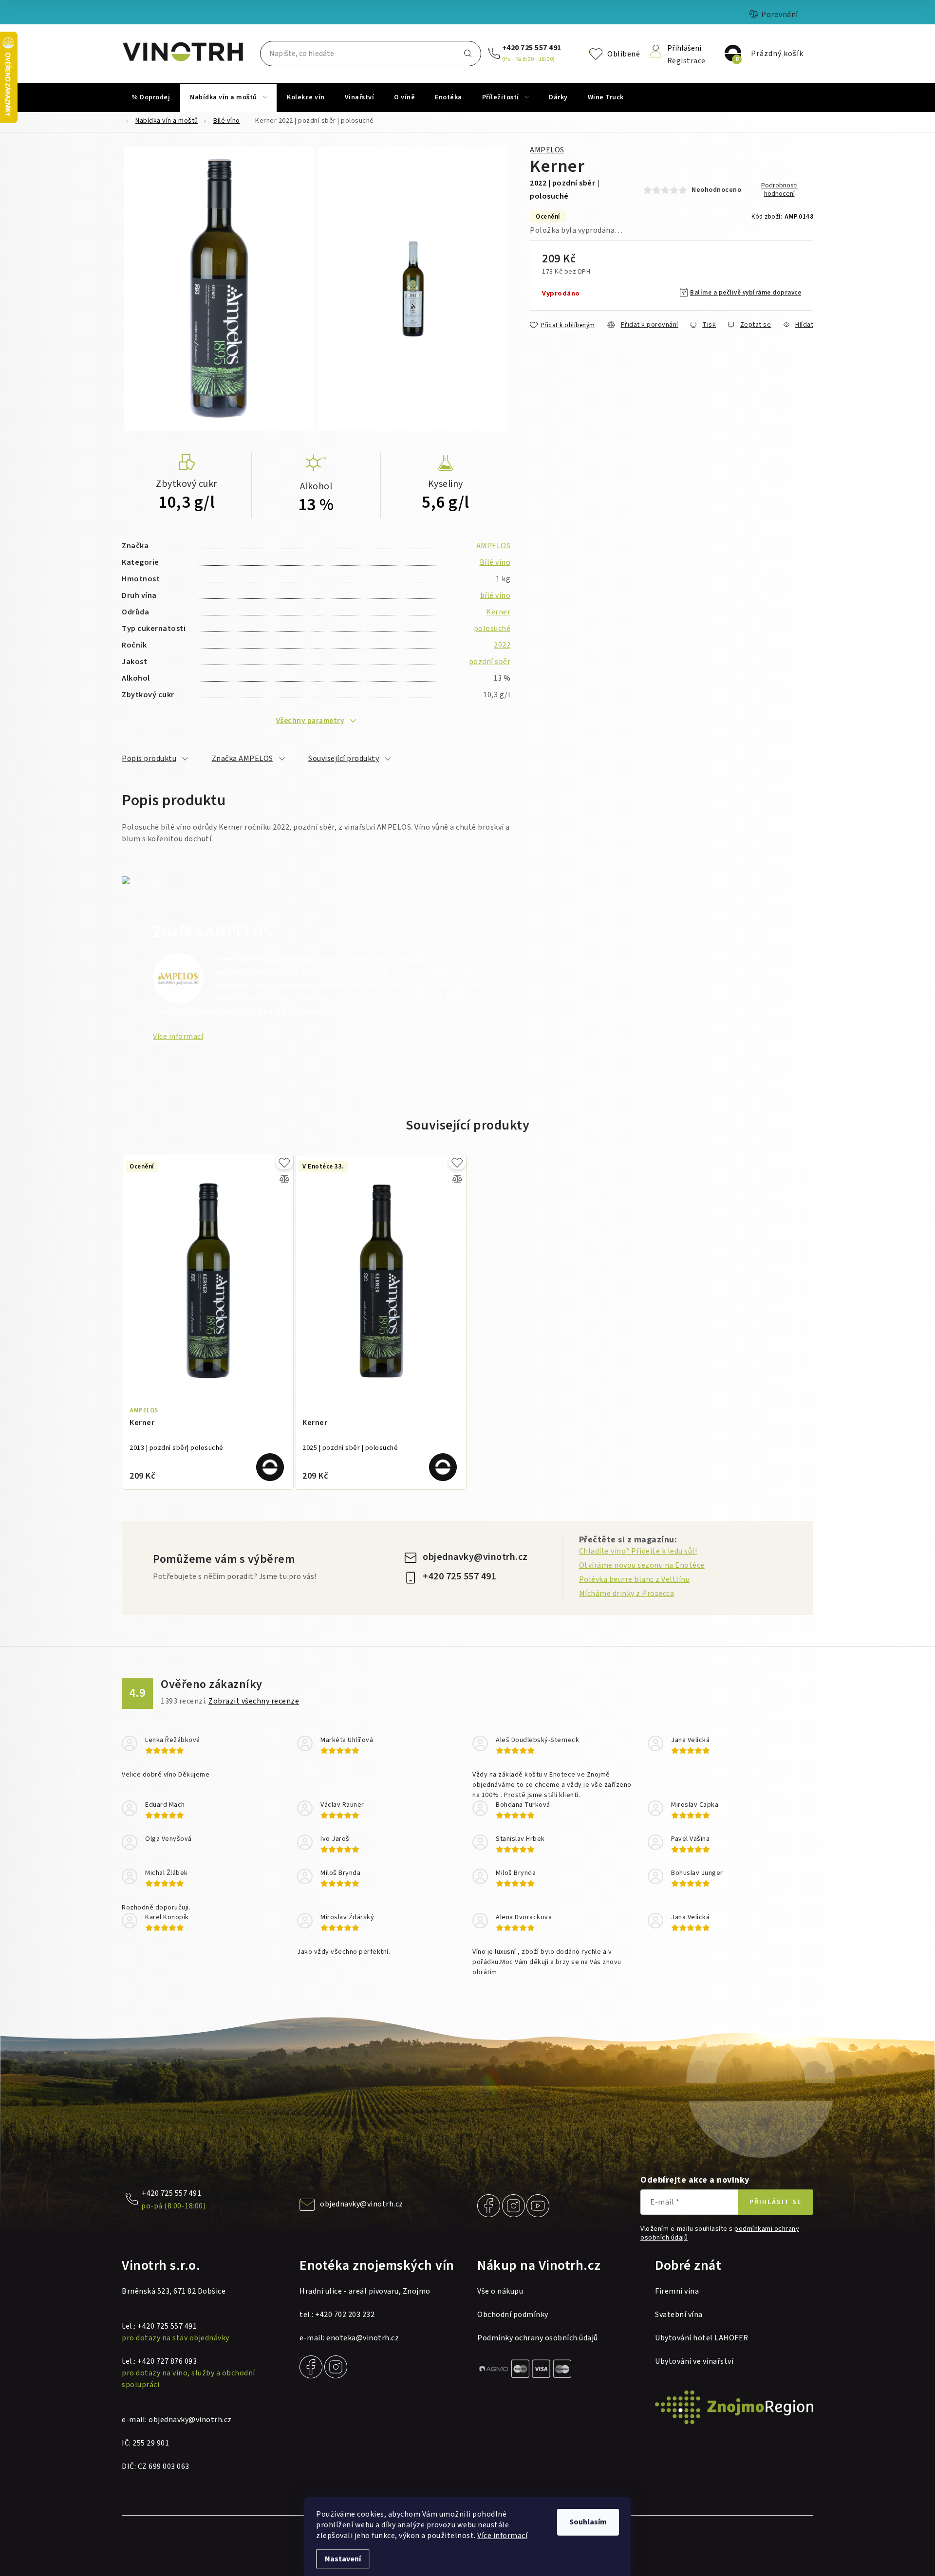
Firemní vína (677, 2291)
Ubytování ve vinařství (694, 2361)
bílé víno (496, 595)
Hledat (467, 54)
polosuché (492, 629)
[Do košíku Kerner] (270, 1467)
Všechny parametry (310, 721)
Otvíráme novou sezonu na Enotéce (642, 1565)
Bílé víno (495, 562)
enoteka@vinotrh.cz (363, 2338)
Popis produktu (149, 759)
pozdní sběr (490, 662)
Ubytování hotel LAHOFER (702, 2338)
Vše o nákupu (500, 2291)
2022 (502, 645)
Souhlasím (588, 2522)
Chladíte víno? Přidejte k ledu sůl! (638, 1551)
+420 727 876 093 (167, 2361)
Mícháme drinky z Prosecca (627, 1594)
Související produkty (344, 759)
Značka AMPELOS (243, 759)
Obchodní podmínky (513, 2315)
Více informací (502, 2536)
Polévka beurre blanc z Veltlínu (635, 1579)
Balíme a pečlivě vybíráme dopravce (746, 293)
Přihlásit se (776, 2202)
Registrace (686, 60)
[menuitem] (151, 97)
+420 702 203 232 (345, 2315)
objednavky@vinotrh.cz (475, 1557)
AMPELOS (547, 150)
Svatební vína (679, 2315)
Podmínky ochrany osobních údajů (538, 2338)
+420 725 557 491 (532, 48)
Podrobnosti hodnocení (779, 190)
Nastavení (343, 2559)
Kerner (498, 612)
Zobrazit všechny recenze (254, 1701)
